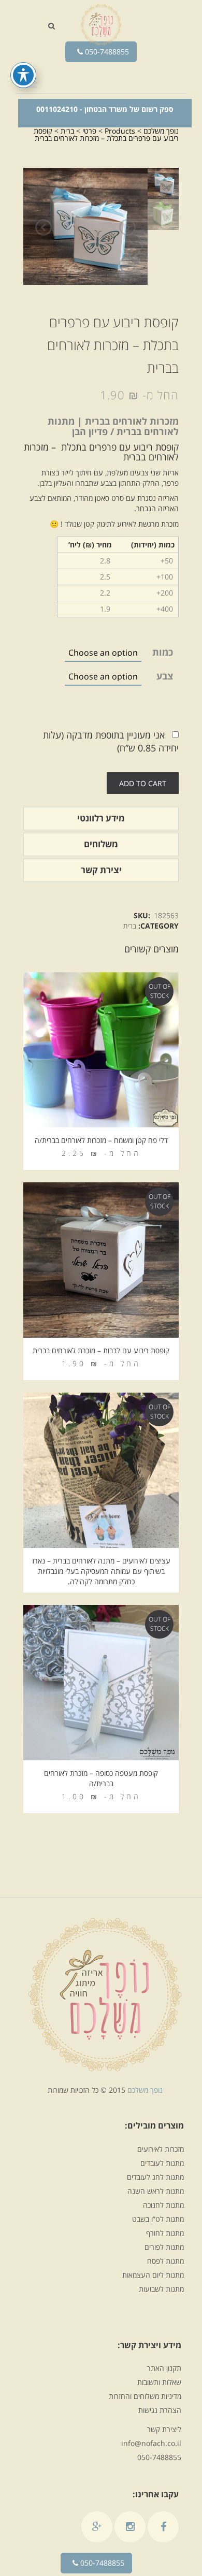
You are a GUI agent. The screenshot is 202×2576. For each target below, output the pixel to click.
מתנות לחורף (165, 2233)
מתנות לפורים (164, 2247)
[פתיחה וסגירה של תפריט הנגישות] (23, 75)
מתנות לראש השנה (156, 2191)
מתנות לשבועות (161, 2289)
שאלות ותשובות (159, 2382)
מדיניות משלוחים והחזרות (145, 2396)
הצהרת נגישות (160, 2410)
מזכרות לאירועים (161, 2149)
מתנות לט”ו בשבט (158, 2219)
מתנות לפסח (165, 2261)
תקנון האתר (164, 2368)
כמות (163, 652)
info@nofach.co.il (151, 2443)
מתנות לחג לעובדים (155, 2177)
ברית (130, 926)
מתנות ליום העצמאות (153, 2275)
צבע (165, 676)
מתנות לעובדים (162, 2163)
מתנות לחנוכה (163, 2205)
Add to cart (143, 783)
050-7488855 (106, 52)
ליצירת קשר (164, 2429)
